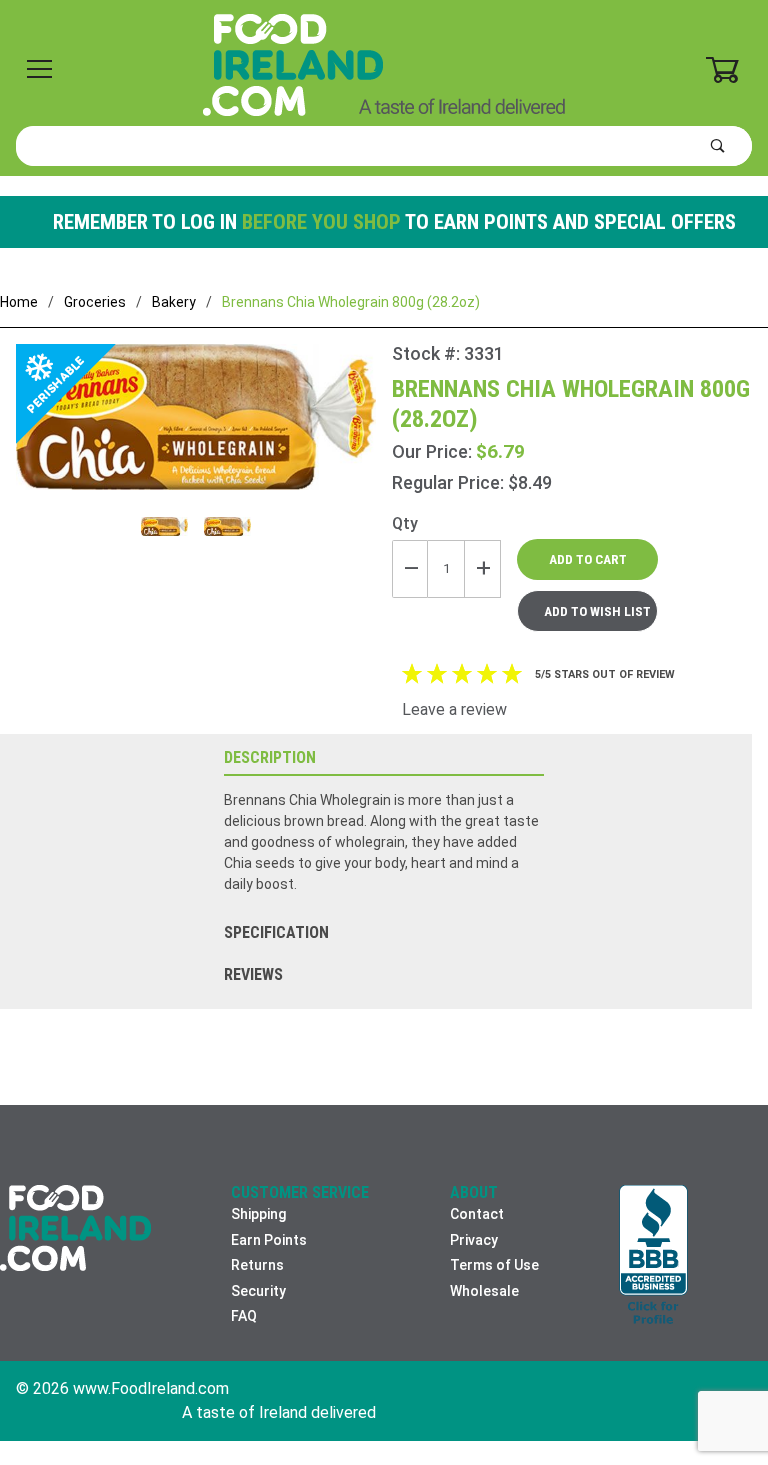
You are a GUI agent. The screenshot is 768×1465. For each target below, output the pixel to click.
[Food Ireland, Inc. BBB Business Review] (653, 1256)
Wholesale (484, 1291)
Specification (276, 932)
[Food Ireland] (384, 64)
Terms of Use (494, 1265)
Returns (257, 1265)
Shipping (258, 1214)
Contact (477, 1214)
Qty (405, 523)
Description (270, 757)
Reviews (253, 974)
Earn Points (269, 1240)
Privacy (474, 1240)
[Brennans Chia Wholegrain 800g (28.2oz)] (196, 429)
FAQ (244, 1316)
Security (258, 1291)
